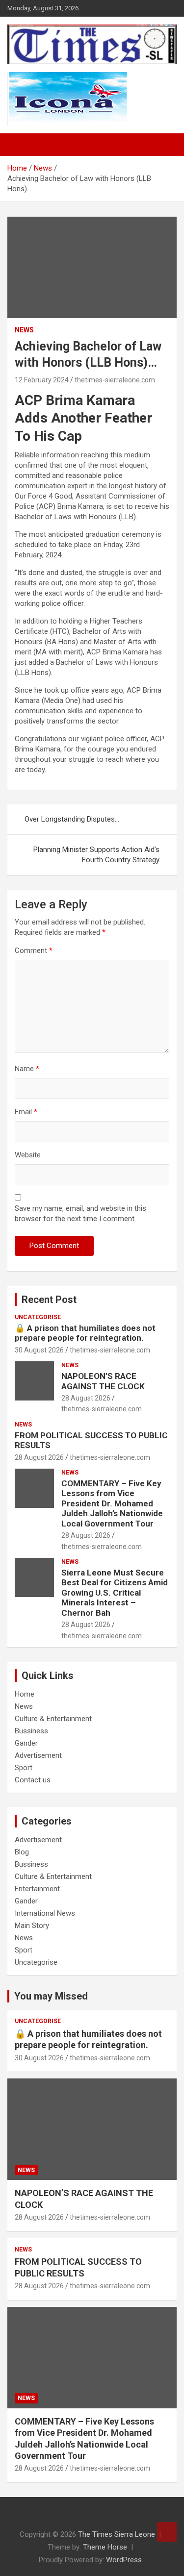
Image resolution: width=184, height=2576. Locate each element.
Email (26, 1112)
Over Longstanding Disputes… (72, 819)
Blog (22, 1852)
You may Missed (51, 1996)
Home (25, 1694)
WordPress (124, 2560)
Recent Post (49, 1300)
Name (27, 1069)
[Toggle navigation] (20, 145)
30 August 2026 (39, 1350)
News (24, 330)
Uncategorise (38, 1317)
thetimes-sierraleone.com (115, 380)
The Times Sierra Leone (117, 2534)
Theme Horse (105, 2547)
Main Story (32, 1926)
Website (28, 1155)
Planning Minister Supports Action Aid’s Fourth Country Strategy (96, 855)
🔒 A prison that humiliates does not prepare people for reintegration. (85, 1333)
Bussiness (31, 1731)
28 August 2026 (86, 1398)
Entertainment (37, 1889)
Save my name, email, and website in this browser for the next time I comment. (80, 1213)
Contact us (33, 1780)
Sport (24, 1768)
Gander (26, 1743)
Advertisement (38, 1755)
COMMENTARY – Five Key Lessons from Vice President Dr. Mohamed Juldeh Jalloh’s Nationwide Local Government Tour (112, 1503)
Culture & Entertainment (53, 1719)
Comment (34, 950)
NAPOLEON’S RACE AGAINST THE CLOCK (103, 1381)
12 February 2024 (42, 380)
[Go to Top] (167, 2532)
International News (45, 1913)
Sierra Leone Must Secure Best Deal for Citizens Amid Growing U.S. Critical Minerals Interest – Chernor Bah (115, 1593)
